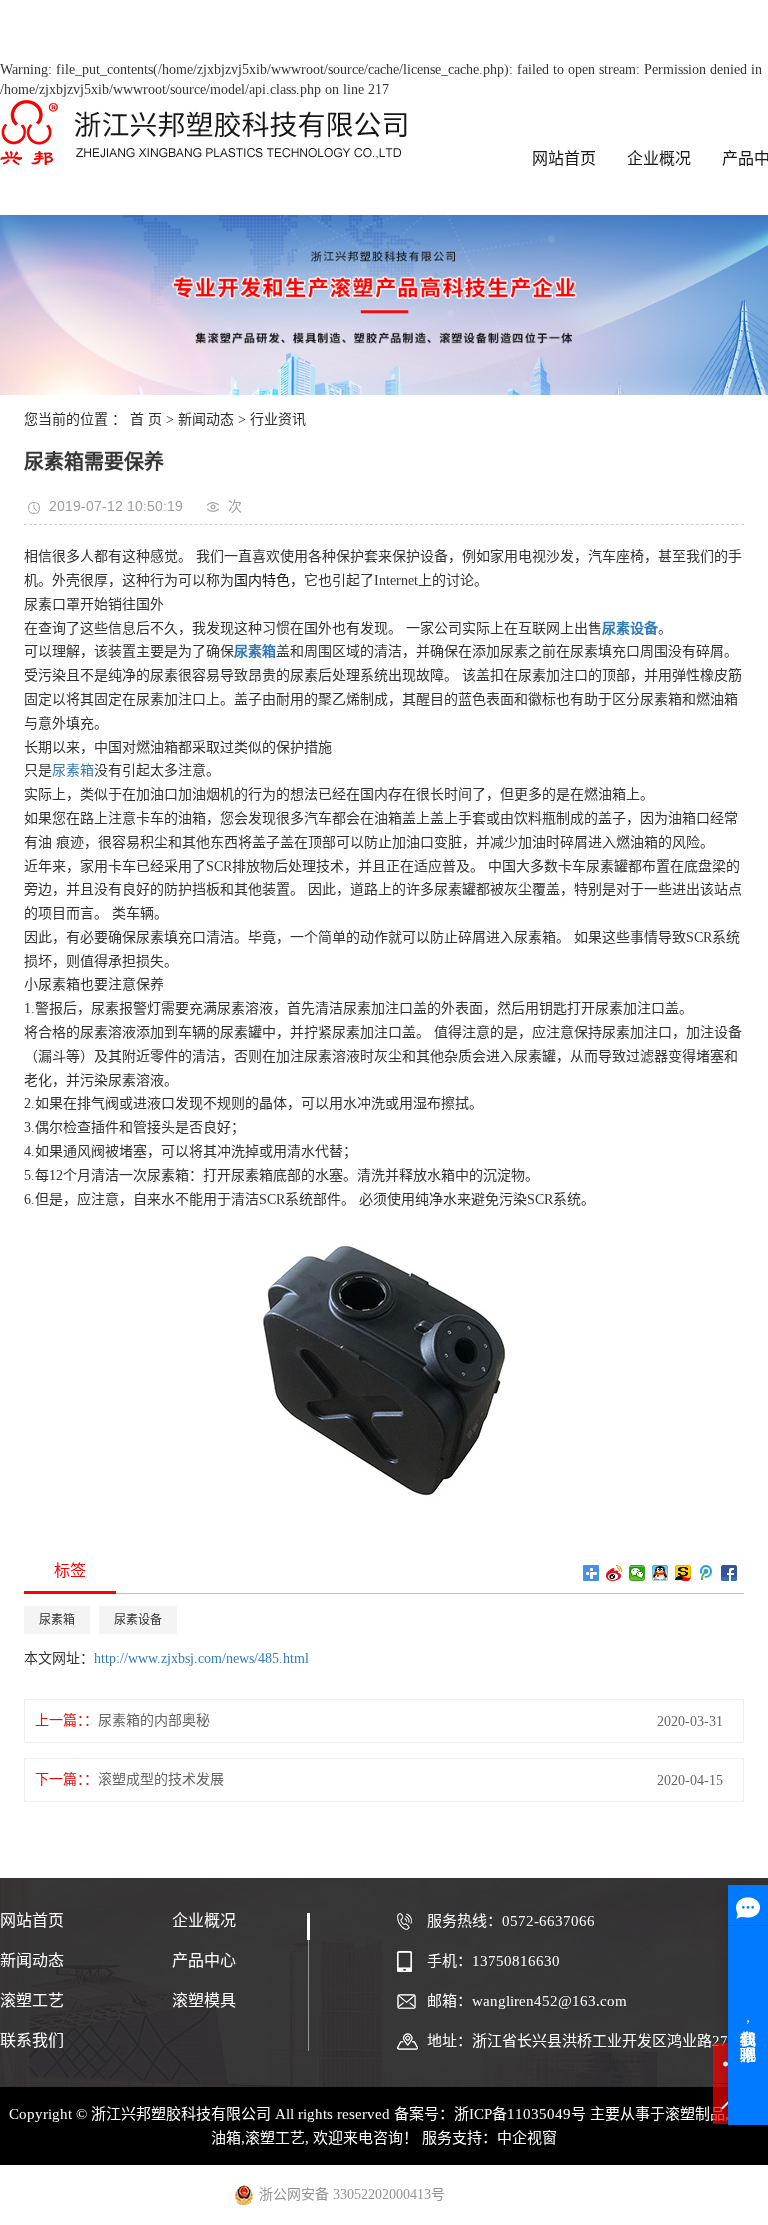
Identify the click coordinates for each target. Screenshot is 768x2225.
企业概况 (659, 158)
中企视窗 (527, 2138)
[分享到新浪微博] (614, 1573)
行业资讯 (278, 419)
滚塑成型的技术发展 (161, 1779)
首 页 (146, 419)
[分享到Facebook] (729, 1573)
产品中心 (204, 1960)
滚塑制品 (695, 2114)
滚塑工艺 (34, 2000)
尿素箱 (73, 770)
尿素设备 (138, 1620)
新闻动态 (206, 419)
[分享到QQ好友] (660, 1573)
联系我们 (34, 2040)
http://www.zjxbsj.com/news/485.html (201, 1658)
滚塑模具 (204, 2000)
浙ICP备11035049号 (520, 2114)
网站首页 (564, 158)
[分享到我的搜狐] (683, 1573)
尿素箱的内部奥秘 (154, 1720)
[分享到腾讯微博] (706, 1573)
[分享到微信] (637, 1573)
